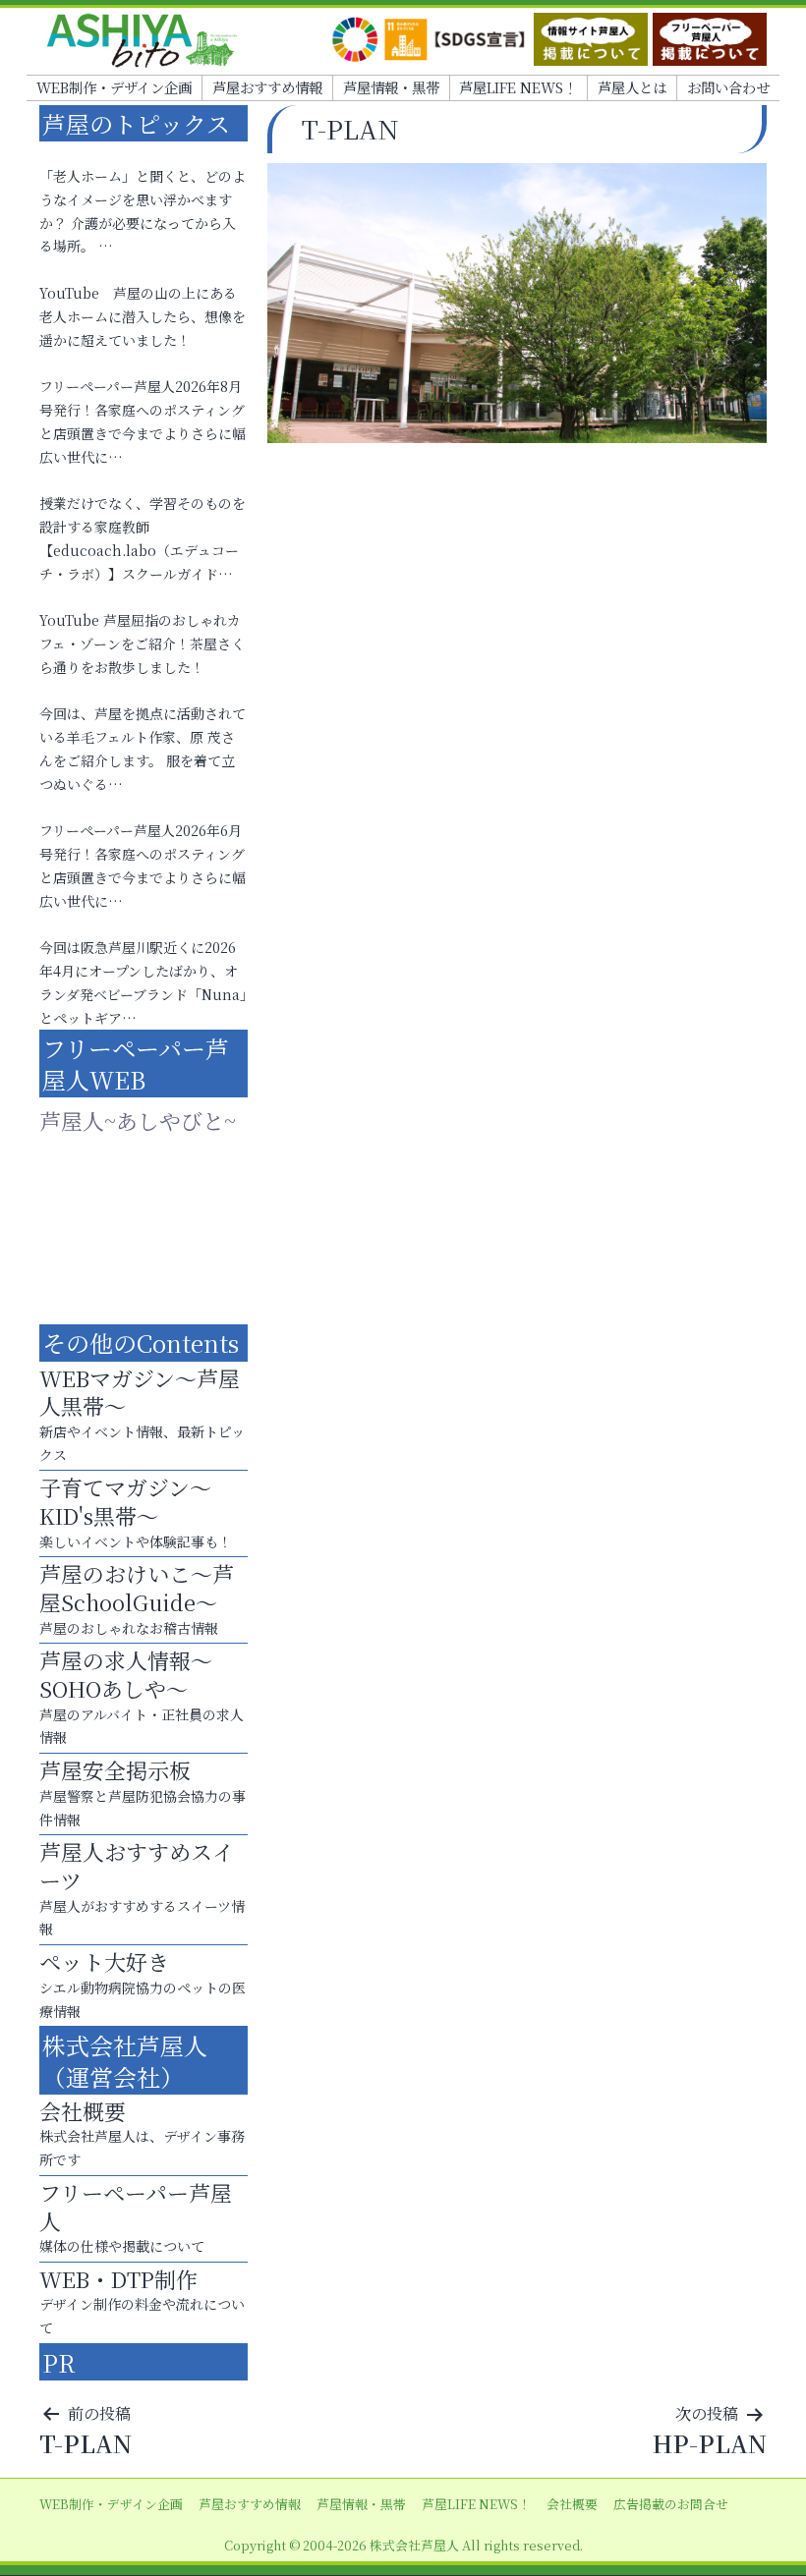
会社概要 (572, 2504)
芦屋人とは (632, 87)
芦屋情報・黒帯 (391, 87)
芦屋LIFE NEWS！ (518, 87)
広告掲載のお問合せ (671, 2504)
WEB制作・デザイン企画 (114, 87)
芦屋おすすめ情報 (267, 87)
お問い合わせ (728, 87)
